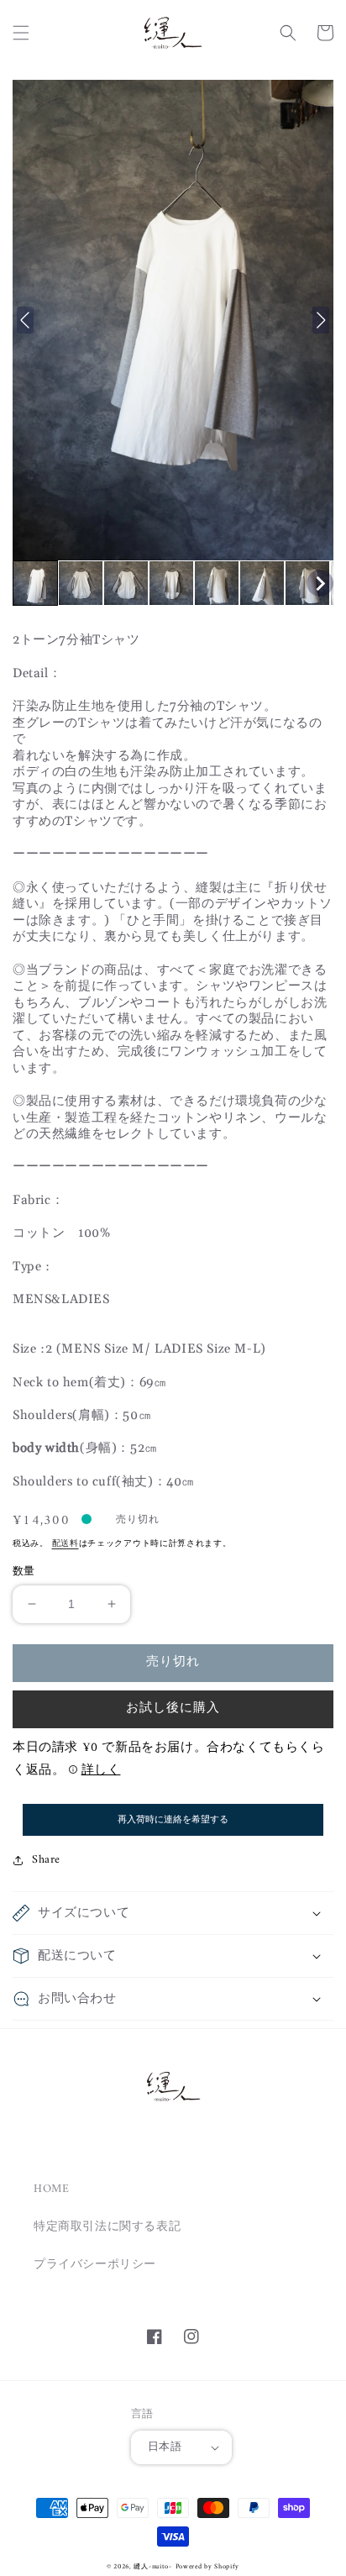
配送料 (66, 1544)
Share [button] (46, 1860)
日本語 (165, 2447)
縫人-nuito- (152, 2567)
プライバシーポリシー (95, 2265)
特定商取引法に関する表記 (107, 2227)
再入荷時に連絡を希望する (173, 1819)
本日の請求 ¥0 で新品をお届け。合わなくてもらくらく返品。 (169, 1759)
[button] (21, 33)
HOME (51, 2189)
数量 (24, 1572)
